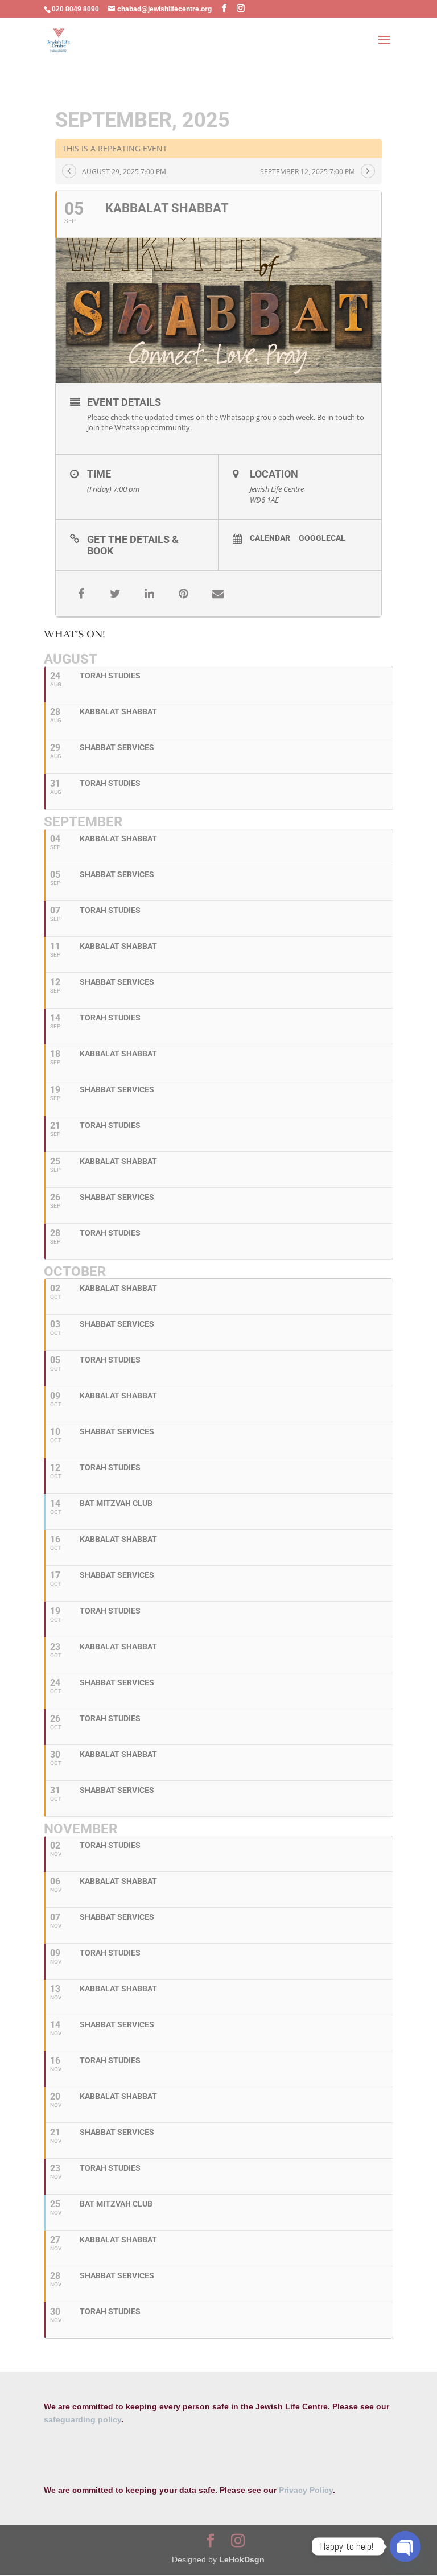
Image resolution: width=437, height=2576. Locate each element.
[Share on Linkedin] (150, 594)
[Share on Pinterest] (184, 594)
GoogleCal (322, 538)
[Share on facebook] (81, 594)
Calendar (270, 538)
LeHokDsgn (242, 2559)
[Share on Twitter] (116, 594)
